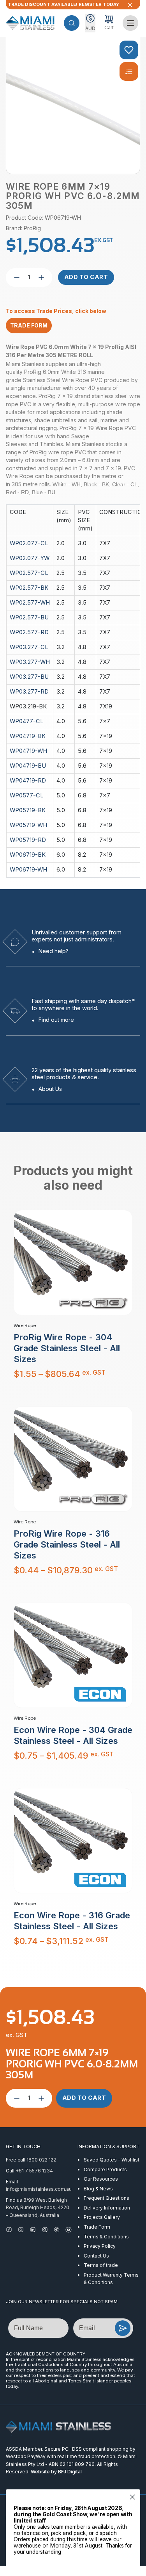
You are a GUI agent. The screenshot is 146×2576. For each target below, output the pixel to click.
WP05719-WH (28, 825)
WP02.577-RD (29, 632)
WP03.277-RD (29, 692)
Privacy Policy (100, 2246)
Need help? (54, 951)
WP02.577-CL (29, 573)
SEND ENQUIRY (123, 2328)
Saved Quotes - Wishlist (112, 2160)
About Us (50, 1089)
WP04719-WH (28, 751)
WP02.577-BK (29, 588)
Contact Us (96, 2256)
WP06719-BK (28, 855)
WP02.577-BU (29, 617)
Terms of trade (101, 2265)
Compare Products (105, 2169)
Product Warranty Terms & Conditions (111, 2279)
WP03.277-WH (30, 662)
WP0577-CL (27, 795)
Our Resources (101, 2179)
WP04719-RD (28, 781)
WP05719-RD (28, 840)
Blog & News (98, 2189)
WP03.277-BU (29, 677)
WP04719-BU (28, 766)
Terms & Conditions (106, 2237)
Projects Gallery (102, 2217)
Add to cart (86, 277)
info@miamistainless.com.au (39, 2189)
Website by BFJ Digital (56, 2472)
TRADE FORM (29, 325)
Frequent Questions (106, 2198)
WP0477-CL (27, 721)
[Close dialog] (133, 2497)
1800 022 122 (41, 2160)
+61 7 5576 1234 (34, 2171)
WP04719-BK (28, 736)
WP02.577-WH (30, 603)
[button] (72, 23)
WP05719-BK (28, 810)
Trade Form (97, 2227)
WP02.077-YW (30, 558)
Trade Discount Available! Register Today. (63, 4)
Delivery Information (107, 2208)
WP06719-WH (28, 870)
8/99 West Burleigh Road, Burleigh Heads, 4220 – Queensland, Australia (38, 2208)
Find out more (56, 1020)
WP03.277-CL (29, 647)
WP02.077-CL (29, 543)
